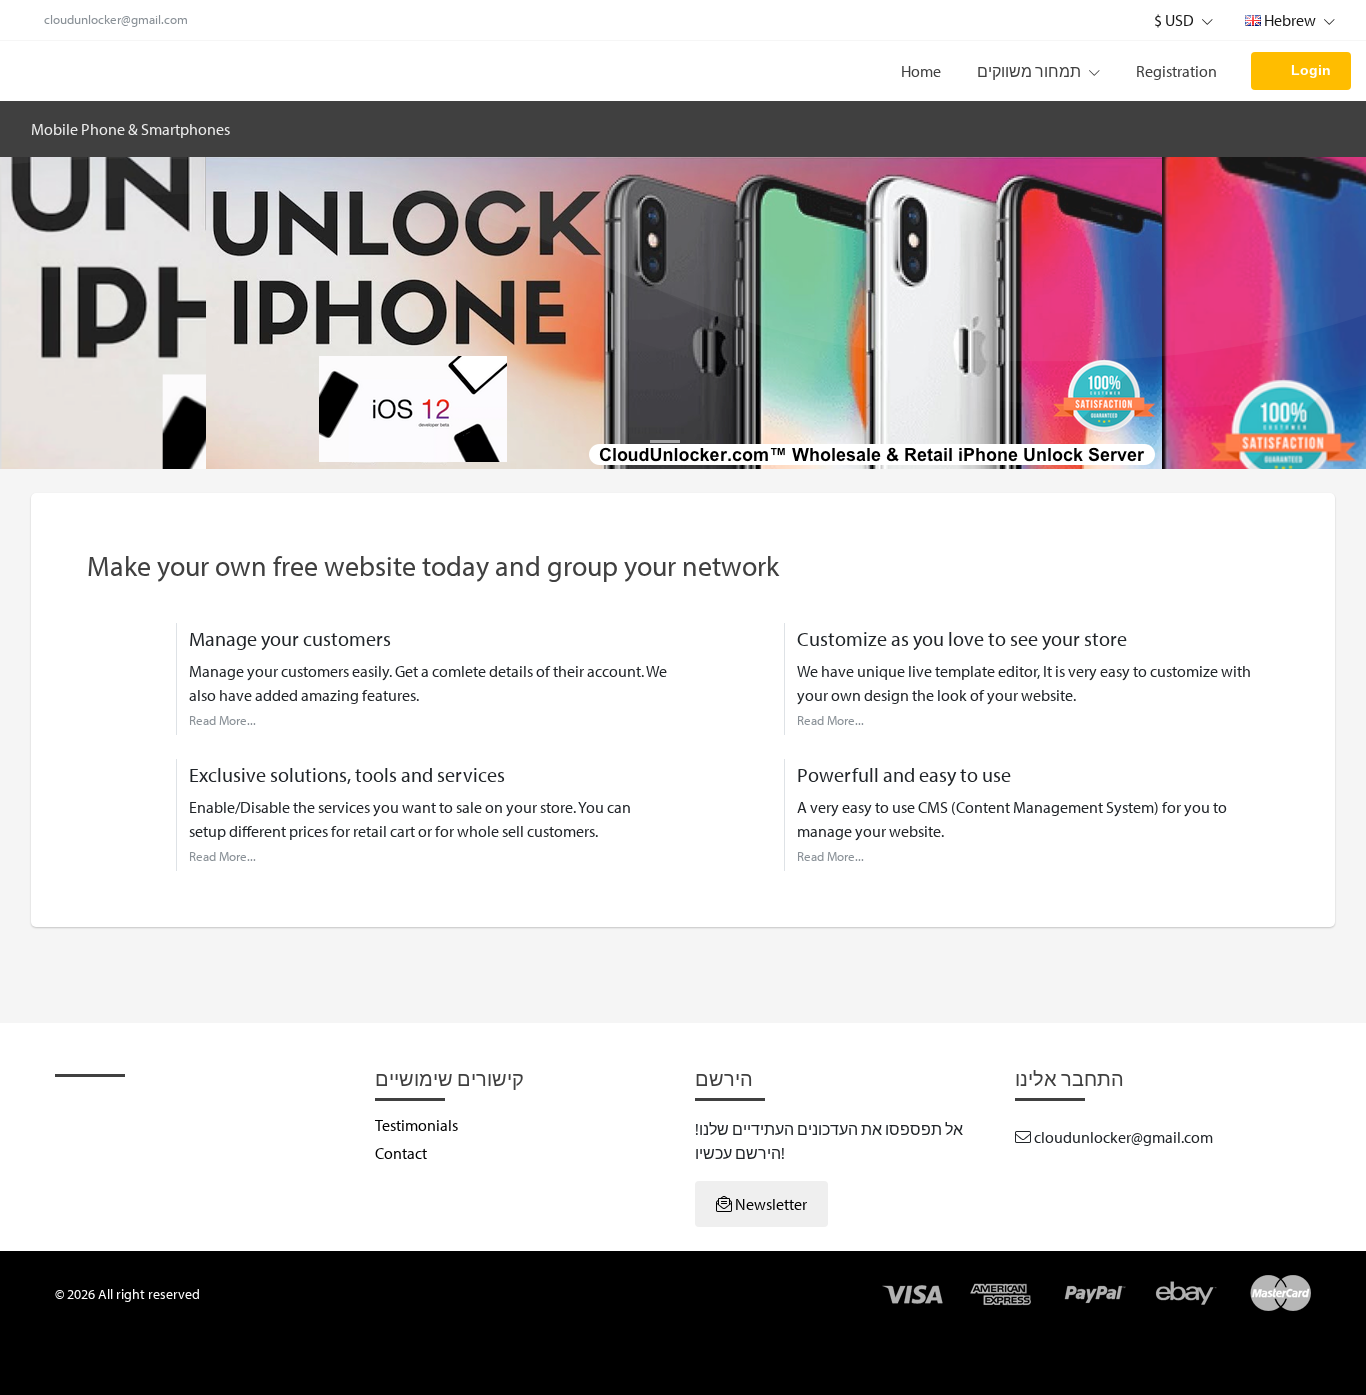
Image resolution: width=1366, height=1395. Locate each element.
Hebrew (1290, 20)
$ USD (1175, 20)
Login (1311, 70)
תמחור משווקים (1030, 71)
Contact (401, 1153)
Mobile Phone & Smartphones (130, 129)
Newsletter (769, 1204)
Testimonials (416, 1125)
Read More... (222, 720)
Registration (1176, 71)
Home (921, 71)
